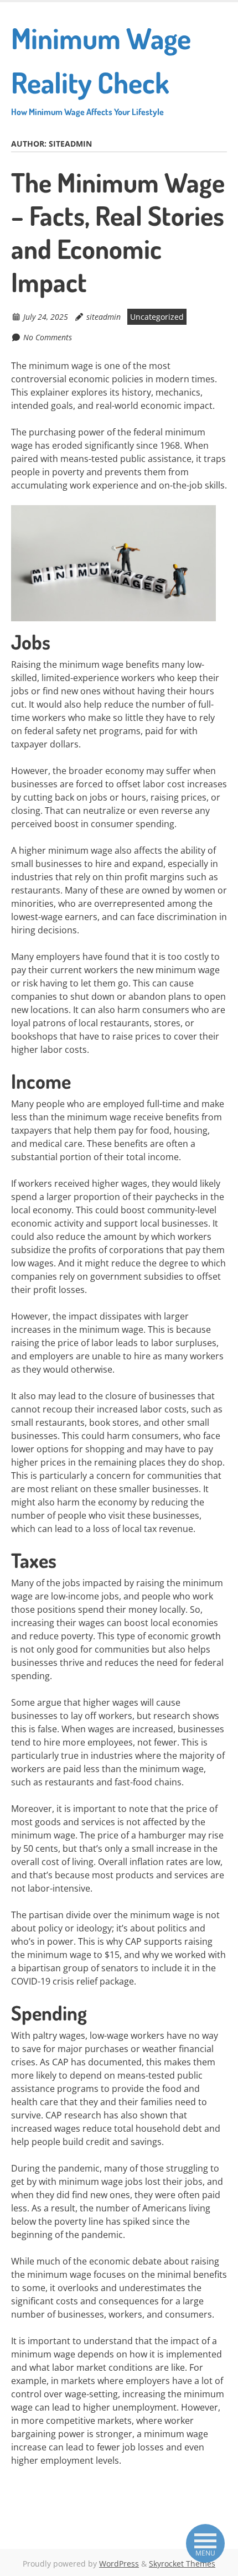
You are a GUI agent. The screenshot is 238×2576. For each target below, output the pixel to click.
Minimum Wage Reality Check (101, 69)
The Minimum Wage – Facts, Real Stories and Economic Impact (118, 232)
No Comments (48, 337)
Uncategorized (157, 317)
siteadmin (104, 317)
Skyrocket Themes (182, 2564)
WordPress (119, 2564)
